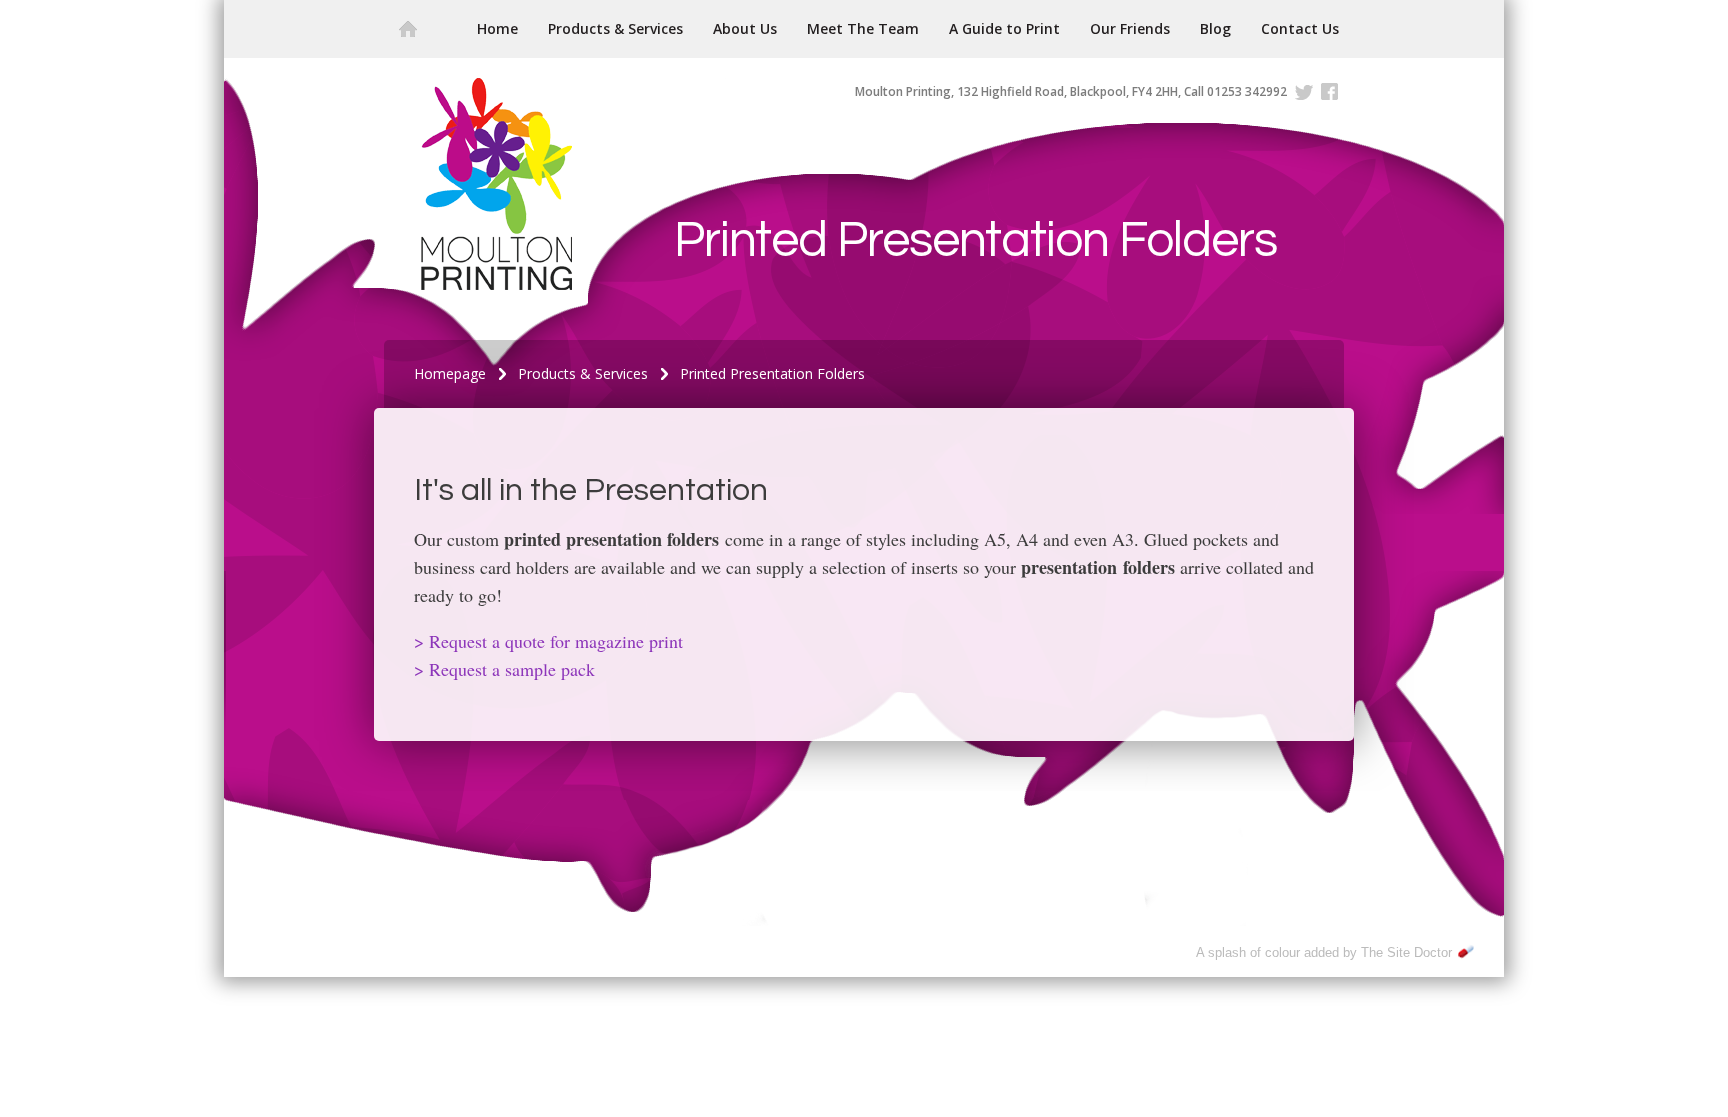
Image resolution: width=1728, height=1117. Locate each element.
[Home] (408, 29)
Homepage (450, 373)
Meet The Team (863, 28)
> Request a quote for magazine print (548, 641)
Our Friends (1130, 28)
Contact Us (1300, 28)
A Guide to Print (1004, 28)
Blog (1215, 28)
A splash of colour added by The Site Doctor (1324, 952)
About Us (745, 28)
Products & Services (615, 28)
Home (497, 28)
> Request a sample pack (504, 669)
